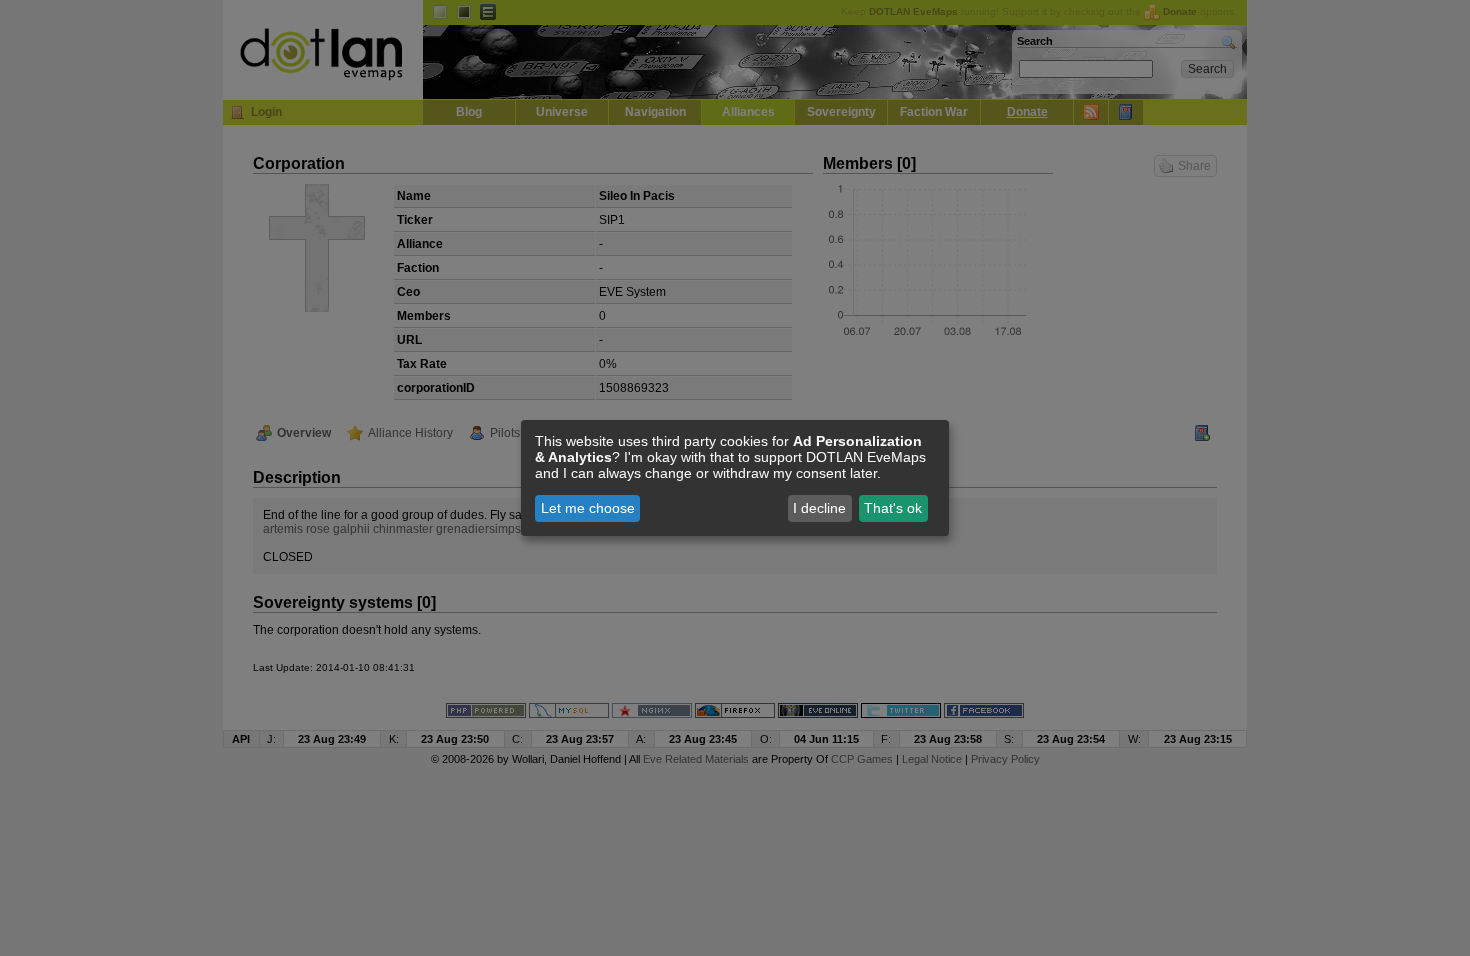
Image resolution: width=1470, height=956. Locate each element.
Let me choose (588, 508)
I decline (819, 508)
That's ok (893, 508)
